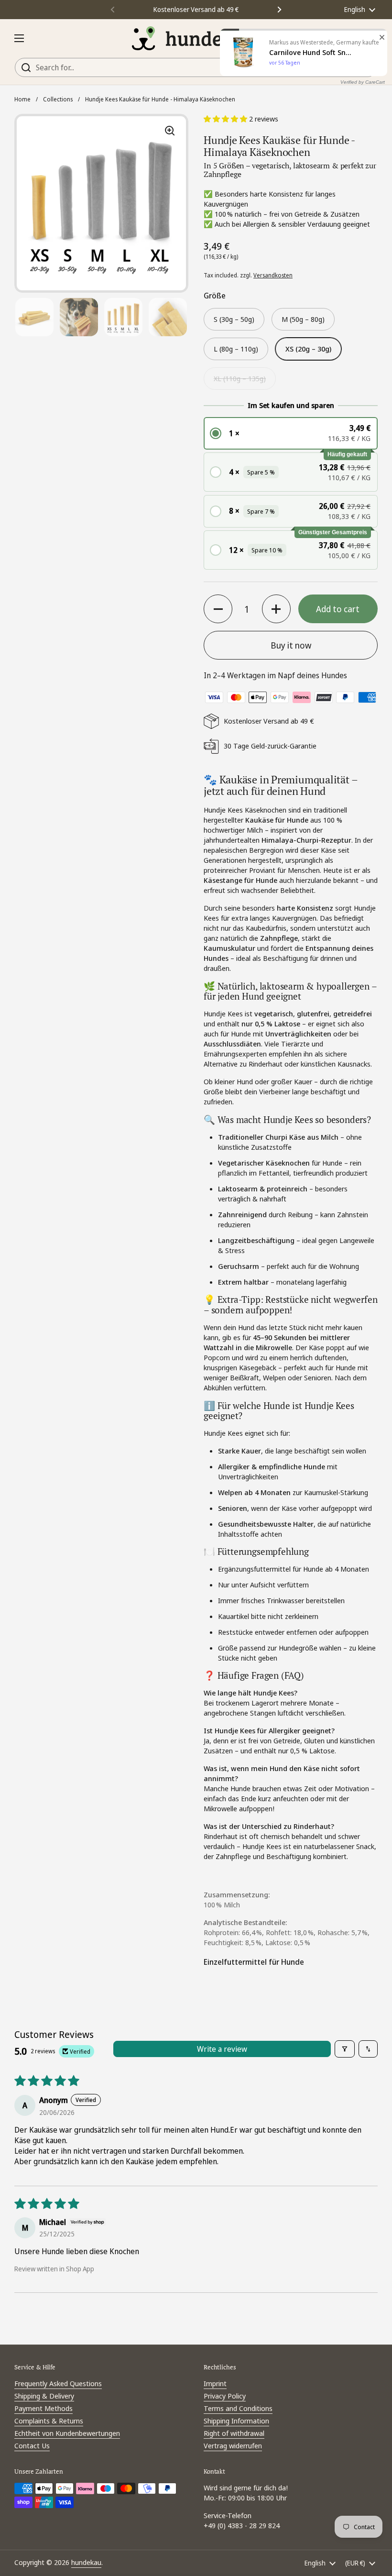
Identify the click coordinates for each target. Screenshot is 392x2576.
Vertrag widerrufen (233, 2445)
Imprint (215, 2383)
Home (22, 99)
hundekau (86, 2562)
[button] (368, 38)
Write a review (222, 2049)
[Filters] (345, 2049)
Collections (58, 99)
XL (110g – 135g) (240, 378)
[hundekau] (194, 38)
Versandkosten (273, 275)
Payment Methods (44, 2408)
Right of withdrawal (234, 2433)
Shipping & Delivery (44, 2396)
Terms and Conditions (238, 2408)
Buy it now (291, 645)
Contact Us (32, 2445)
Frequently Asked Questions (58, 2383)
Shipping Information (236, 2421)
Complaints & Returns (49, 2421)
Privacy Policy (225, 2396)
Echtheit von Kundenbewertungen (67, 2433)
